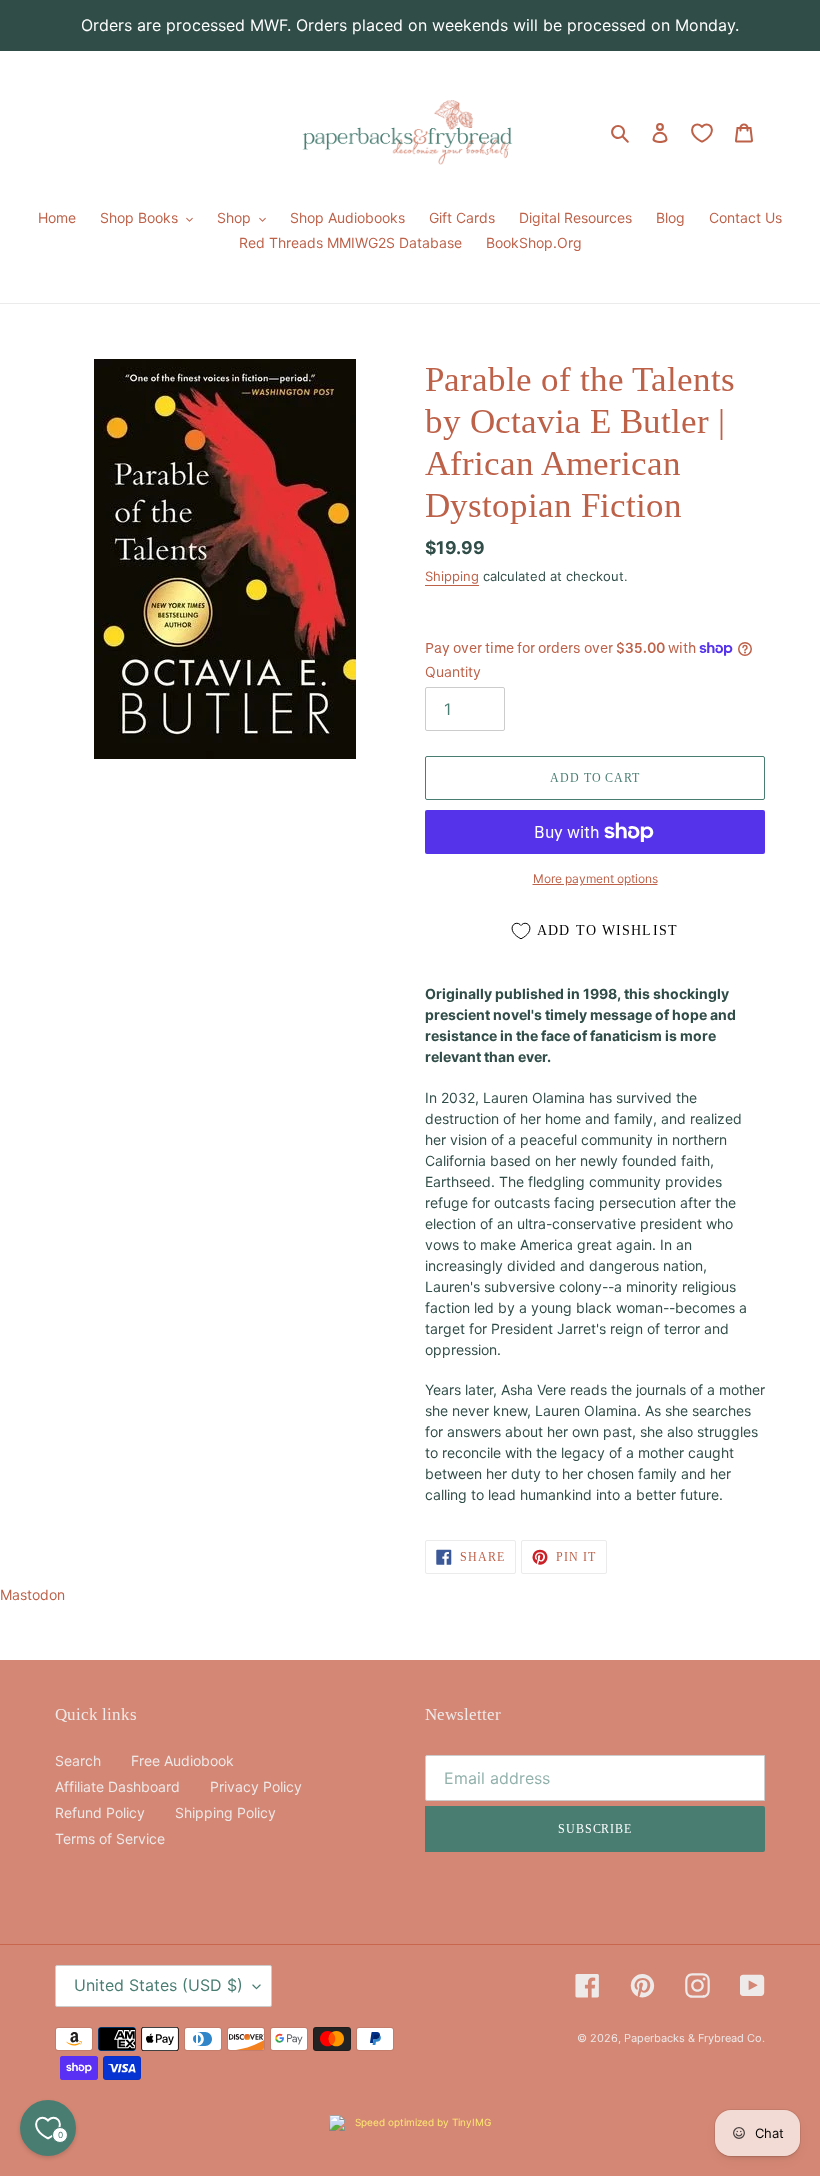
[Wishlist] (702, 133)
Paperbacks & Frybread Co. (694, 2038)
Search (78, 1760)
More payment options (595, 878)
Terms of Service (110, 1838)
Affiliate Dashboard (117, 1786)
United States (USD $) (158, 1985)
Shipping (452, 576)
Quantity (453, 671)
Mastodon (32, 1594)
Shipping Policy (225, 1812)
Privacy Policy (256, 1786)
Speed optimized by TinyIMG (421, 2122)
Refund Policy (100, 1812)
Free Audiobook (182, 1760)
